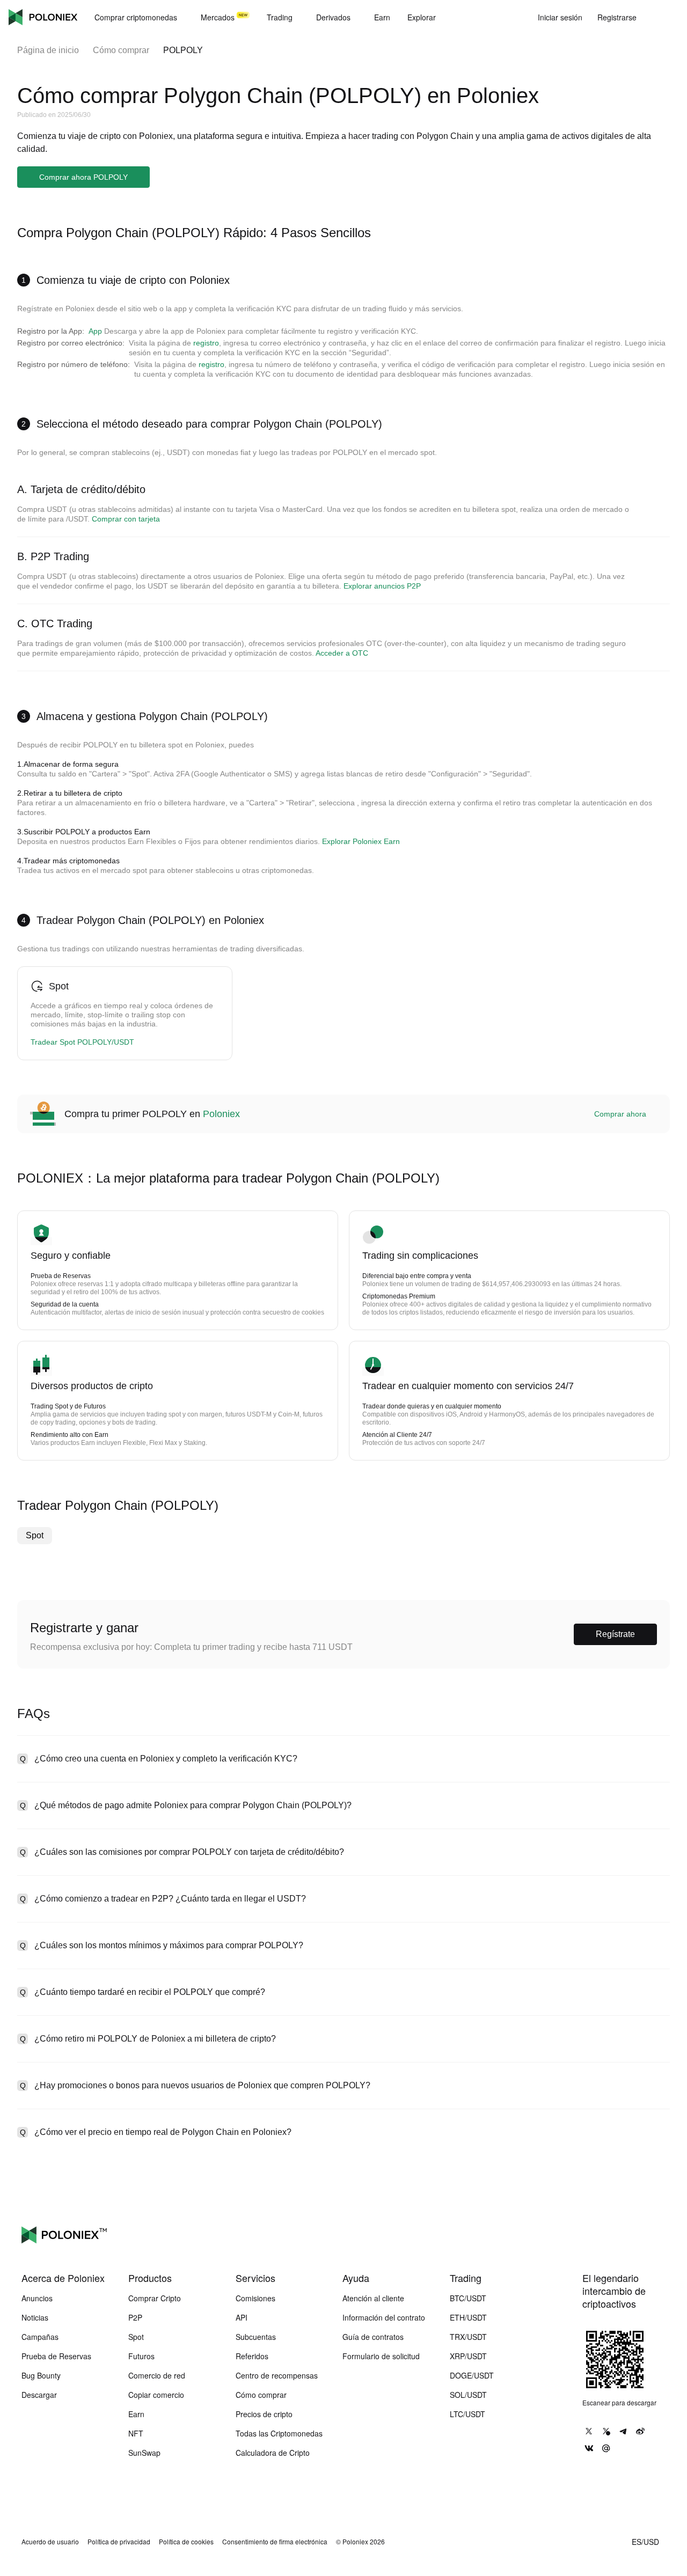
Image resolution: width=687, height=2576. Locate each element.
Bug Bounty (41, 2375)
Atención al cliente (373, 2298)
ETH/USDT (468, 2317)
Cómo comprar (121, 50)
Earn (136, 2414)
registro (206, 343)
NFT (136, 2433)
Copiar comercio (156, 2395)
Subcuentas (256, 2337)
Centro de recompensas (277, 2375)
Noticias (35, 2317)
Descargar (39, 2395)
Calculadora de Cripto (273, 2453)
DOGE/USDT (472, 2375)
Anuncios (37, 2298)
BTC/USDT (468, 2298)
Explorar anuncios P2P (382, 586)
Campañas (40, 2337)
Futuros (141, 2356)
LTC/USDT (467, 2414)
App (95, 331)
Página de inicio (48, 50)
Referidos (252, 2356)
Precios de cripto (264, 2414)
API (242, 2317)
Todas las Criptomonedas (279, 2433)
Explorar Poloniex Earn (361, 841)
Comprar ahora (620, 1114)
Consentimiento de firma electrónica (275, 2542)
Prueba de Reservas (56, 2356)
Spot (35, 1535)
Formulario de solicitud (381, 2356)
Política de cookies (186, 2542)
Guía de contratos (373, 2337)
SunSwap (144, 2453)
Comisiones (255, 2298)
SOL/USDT (468, 2395)
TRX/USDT (468, 2337)
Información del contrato (384, 2317)
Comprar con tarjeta (126, 519)
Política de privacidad (119, 2542)
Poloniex (43, 17)
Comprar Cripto (155, 2298)
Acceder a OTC (342, 653)
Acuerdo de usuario (50, 2542)
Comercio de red (157, 2375)
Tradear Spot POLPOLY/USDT (82, 1042)
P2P (135, 2317)
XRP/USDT (468, 2356)
